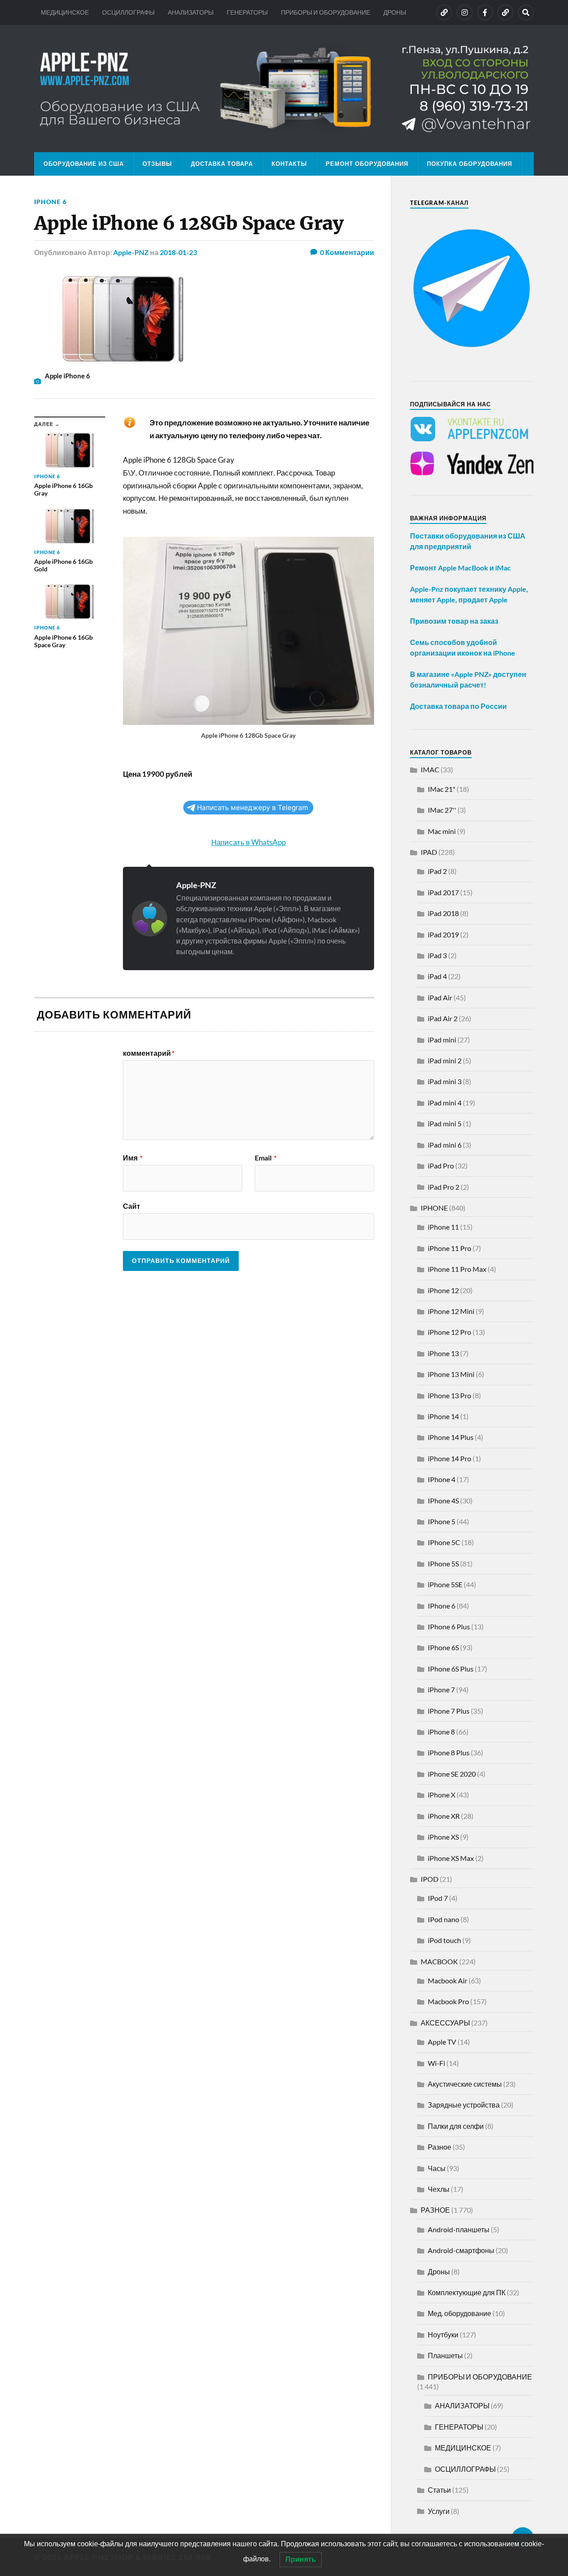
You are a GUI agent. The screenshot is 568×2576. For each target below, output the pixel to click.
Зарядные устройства (464, 2105)
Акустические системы (465, 2084)
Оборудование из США (84, 164)
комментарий (149, 1053)
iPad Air (440, 997)
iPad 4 (437, 976)
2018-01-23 (178, 252)
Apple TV (442, 2042)
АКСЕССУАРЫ (445, 2023)
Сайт (132, 1206)
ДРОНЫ (395, 12)
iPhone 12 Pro (450, 1332)
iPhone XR (444, 1816)
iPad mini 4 (445, 1103)
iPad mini (442, 1040)
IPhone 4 (442, 1479)
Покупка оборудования (469, 164)
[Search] (526, 12)
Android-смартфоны (461, 2250)
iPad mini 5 (445, 1123)
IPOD (430, 1879)
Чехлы (439, 2189)
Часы (437, 2168)
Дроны (439, 2271)
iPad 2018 (443, 913)
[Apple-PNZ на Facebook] (485, 12)
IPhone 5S (443, 1563)
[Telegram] (505, 12)
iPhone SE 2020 (452, 1774)
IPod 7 (438, 1898)
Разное (440, 2147)
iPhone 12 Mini (451, 1311)
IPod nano (444, 1919)
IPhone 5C (444, 1542)
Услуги (439, 2511)
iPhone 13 (443, 1353)
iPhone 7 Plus (449, 1711)
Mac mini (442, 831)
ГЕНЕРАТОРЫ (247, 12)
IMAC (430, 769)
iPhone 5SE (445, 1584)
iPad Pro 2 (444, 1187)
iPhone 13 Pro (450, 1395)
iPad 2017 (443, 892)
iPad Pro (441, 1166)
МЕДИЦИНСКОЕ (65, 12)
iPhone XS (443, 1837)
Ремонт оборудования (367, 164)
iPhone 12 (443, 1290)
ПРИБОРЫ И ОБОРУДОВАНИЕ (325, 12)
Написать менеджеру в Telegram (252, 808)
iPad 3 (437, 955)
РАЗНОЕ (435, 2210)
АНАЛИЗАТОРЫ (191, 12)
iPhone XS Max (451, 1858)
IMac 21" (442, 789)
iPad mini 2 (445, 1060)
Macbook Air (448, 1980)
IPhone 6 (50, 202)
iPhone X (442, 1795)
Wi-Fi (436, 2063)
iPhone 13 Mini (451, 1374)
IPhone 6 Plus (449, 1626)
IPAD (429, 852)
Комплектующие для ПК (467, 2292)
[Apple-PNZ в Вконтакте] (444, 12)
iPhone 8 (441, 1732)
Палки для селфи (456, 2126)
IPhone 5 (442, 1521)
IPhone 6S (443, 1647)
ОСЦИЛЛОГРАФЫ (128, 12)
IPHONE (434, 1208)
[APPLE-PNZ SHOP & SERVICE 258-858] (284, 88)
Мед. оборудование (460, 2313)
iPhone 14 (443, 1416)
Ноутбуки (443, 2334)
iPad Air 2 (443, 1018)
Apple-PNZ (131, 252)
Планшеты (445, 2355)
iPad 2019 (443, 934)
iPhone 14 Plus (451, 1437)
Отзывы (157, 164)
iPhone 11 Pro (450, 1248)
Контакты (289, 164)
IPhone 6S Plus (451, 1669)
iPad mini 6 (445, 1145)
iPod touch (444, 1940)
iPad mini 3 (445, 1081)
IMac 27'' (442, 810)
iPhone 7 (441, 1689)
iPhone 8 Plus (449, 1752)
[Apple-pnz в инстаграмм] (465, 12)
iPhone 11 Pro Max (457, 1269)
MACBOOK (439, 1961)
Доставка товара (222, 164)
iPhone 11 (443, 1227)
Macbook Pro (448, 2001)
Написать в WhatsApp (248, 842)
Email (266, 1158)
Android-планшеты (459, 2229)
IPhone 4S (443, 1500)
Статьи (439, 2490)
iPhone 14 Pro (450, 1458)
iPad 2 (437, 871)
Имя (133, 1158)
